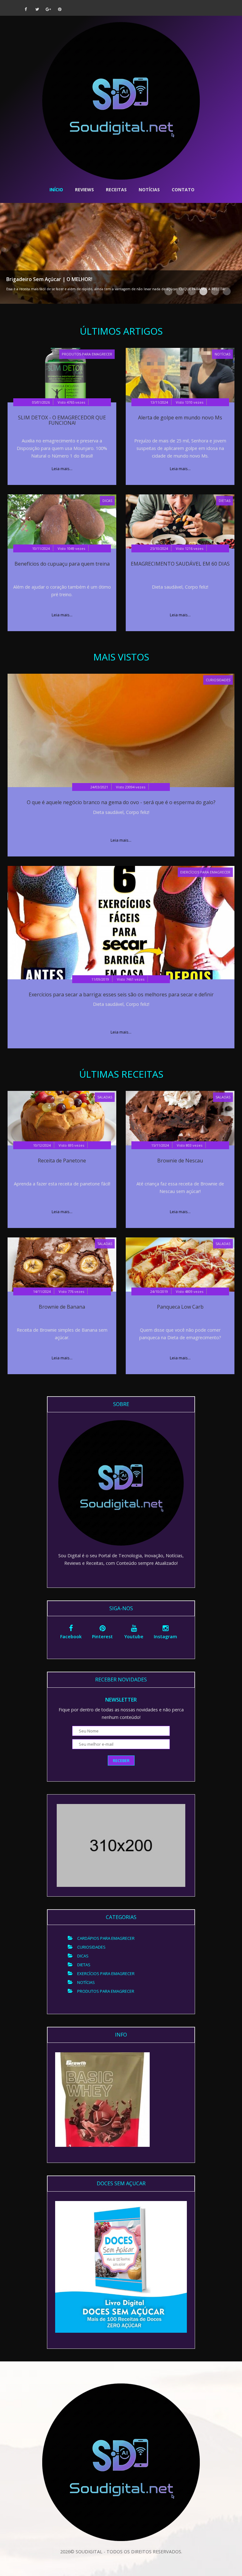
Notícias (149, 190)
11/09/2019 (100, 979)
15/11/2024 (160, 1145)
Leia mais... (62, 469)
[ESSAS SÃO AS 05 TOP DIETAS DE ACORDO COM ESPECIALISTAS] (121, 253)
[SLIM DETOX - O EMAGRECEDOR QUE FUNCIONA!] (62, 375)
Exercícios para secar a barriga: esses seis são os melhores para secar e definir (121, 994)
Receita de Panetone (62, 1161)
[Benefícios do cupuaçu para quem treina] (62, 521)
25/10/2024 (159, 548)
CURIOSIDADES (218, 680)
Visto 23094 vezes (131, 787)
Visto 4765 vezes (71, 402)
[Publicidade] (102, 2099)
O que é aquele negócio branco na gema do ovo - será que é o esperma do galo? (121, 802)
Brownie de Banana (62, 1307)
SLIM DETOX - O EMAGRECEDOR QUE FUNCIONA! (62, 420)
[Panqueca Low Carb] (180, 1264)
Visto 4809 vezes (190, 1291)
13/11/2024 (159, 402)
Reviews (84, 190)
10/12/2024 (42, 1145)
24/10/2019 (159, 1291)
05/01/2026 (41, 402)
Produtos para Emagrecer (87, 354)
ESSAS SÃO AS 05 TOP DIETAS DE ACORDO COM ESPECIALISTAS (79, 272)
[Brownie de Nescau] (180, 1118)
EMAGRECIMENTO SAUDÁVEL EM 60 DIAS (180, 564)
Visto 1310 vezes (190, 402)
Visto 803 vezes (190, 1145)
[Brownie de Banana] (62, 1264)
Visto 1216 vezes (190, 548)
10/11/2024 (41, 548)
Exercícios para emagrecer (205, 872)
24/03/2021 (99, 787)
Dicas (107, 501)
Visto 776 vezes (71, 1291)
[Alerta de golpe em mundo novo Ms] (180, 375)
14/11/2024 (42, 1291)
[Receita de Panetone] (62, 1118)
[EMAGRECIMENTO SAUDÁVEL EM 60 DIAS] (180, 521)
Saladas (105, 1097)
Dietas (225, 501)
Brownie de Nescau (180, 1161)
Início (56, 190)
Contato (183, 190)
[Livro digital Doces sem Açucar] (121, 2266)
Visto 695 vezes (71, 1145)
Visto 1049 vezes (71, 548)
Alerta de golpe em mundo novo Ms (180, 418)
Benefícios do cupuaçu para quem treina (62, 564)
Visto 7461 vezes (131, 979)
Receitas (116, 190)
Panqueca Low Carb (180, 1307)
